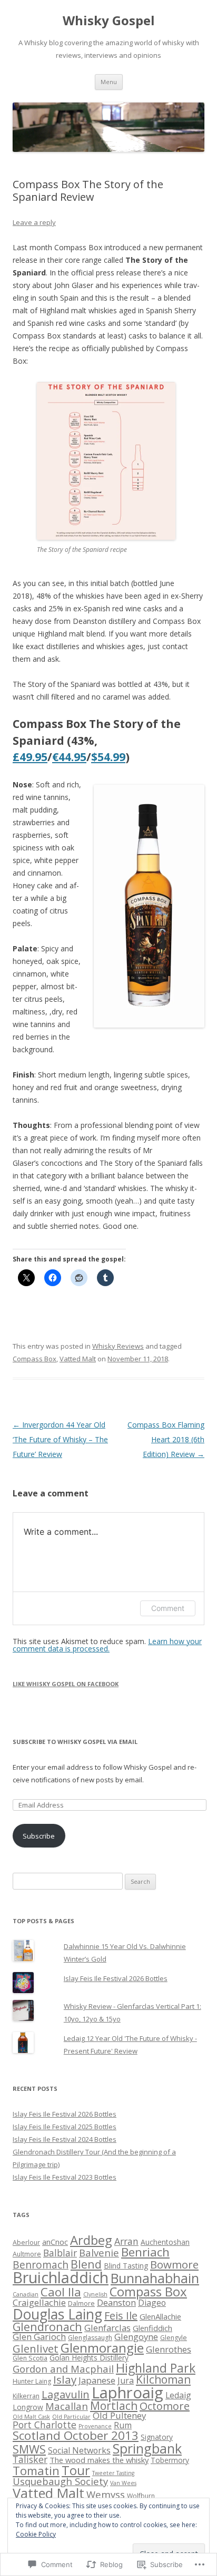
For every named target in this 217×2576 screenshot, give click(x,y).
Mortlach (114, 2406)
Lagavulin (66, 2394)
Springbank (147, 2448)
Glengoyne (136, 2337)
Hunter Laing (32, 2381)
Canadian (26, 2294)
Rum (123, 2425)
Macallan (67, 2406)
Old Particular (71, 2417)
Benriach (145, 2252)
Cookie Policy (36, 2534)
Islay (65, 2379)
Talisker (30, 2459)
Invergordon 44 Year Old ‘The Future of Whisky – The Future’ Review (60, 1439)
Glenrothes (169, 2349)
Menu (109, 82)
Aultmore (27, 2254)
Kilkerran (26, 2396)
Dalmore (81, 2303)
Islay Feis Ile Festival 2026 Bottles (116, 1978)
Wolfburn (141, 2496)
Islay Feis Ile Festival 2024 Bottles (65, 2139)
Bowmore (174, 2264)
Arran (126, 2241)
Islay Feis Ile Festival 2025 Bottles (65, 2127)
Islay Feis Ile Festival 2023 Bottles (65, 2177)
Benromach (41, 2265)
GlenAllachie (160, 2316)
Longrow (28, 2407)
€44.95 (69, 757)
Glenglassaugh (90, 2338)
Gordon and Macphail (63, 2369)
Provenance (95, 2426)
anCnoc (55, 2242)
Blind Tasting (126, 2266)
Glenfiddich (152, 2328)
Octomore (165, 2406)
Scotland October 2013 (76, 2435)
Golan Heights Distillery (89, 2358)
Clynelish (95, 2294)
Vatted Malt (78, 1359)
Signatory (157, 2437)
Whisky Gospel (109, 21)
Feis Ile (121, 2316)
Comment (168, 1608)
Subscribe (39, 1836)
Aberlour (26, 2243)
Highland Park (156, 2368)
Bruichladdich (61, 2277)
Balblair (60, 2253)
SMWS (29, 2449)
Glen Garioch (39, 2337)
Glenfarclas (107, 2328)
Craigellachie (39, 2302)
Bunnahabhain (155, 2278)
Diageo (152, 2303)
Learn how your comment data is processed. (107, 1645)
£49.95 (30, 757)
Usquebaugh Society (60, 2481)
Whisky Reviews (118, 1346)
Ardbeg (91, 2240)
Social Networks (79, 2450)
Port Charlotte (45, 2425)
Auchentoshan (165, 2242)
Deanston (116, 2302)
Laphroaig (127, 2393)
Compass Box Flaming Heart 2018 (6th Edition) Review (166, 1439)
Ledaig (178, 2395)
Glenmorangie (102, 2348)
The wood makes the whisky (99, 2460)
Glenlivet (36, 2348)
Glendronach (47, 2327)
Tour (76, 2470)
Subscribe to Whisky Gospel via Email (75, 1742)
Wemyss (106, 2494)
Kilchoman (163, 2379)
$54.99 (108, 757)
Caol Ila (61, 2292)
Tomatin (36, 2471)
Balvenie (99, 2252)
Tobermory (170, 2460)
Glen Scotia (30, 2358)
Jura (126, 2380)
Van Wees (123, 2483)
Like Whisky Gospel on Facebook (66, 1684)
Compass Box (34, 1359)
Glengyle (174, 2338)
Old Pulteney (119, 2415)
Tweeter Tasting (113, 2473)
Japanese (97, 2380)
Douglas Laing (57, 2314)
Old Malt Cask (31, 2417)
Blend (86, 2264)
